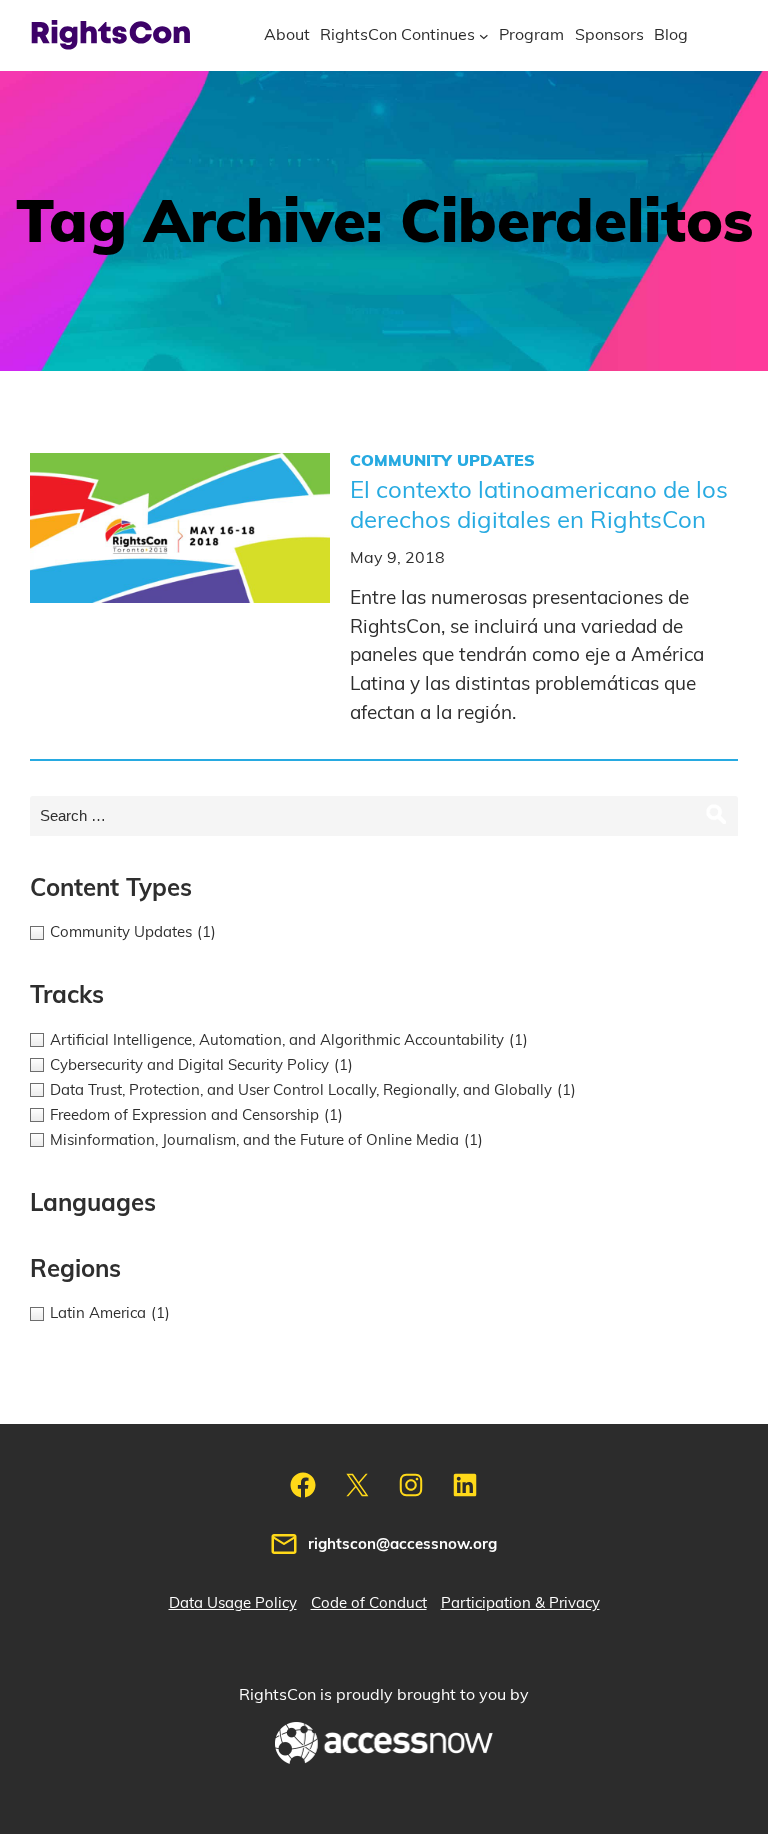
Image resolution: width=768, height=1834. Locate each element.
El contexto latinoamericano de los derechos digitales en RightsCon (539, 506)
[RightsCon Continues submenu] (484, 36)
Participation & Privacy (520, 1603)
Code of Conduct (369, 1603)
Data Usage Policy (233, 1603)
